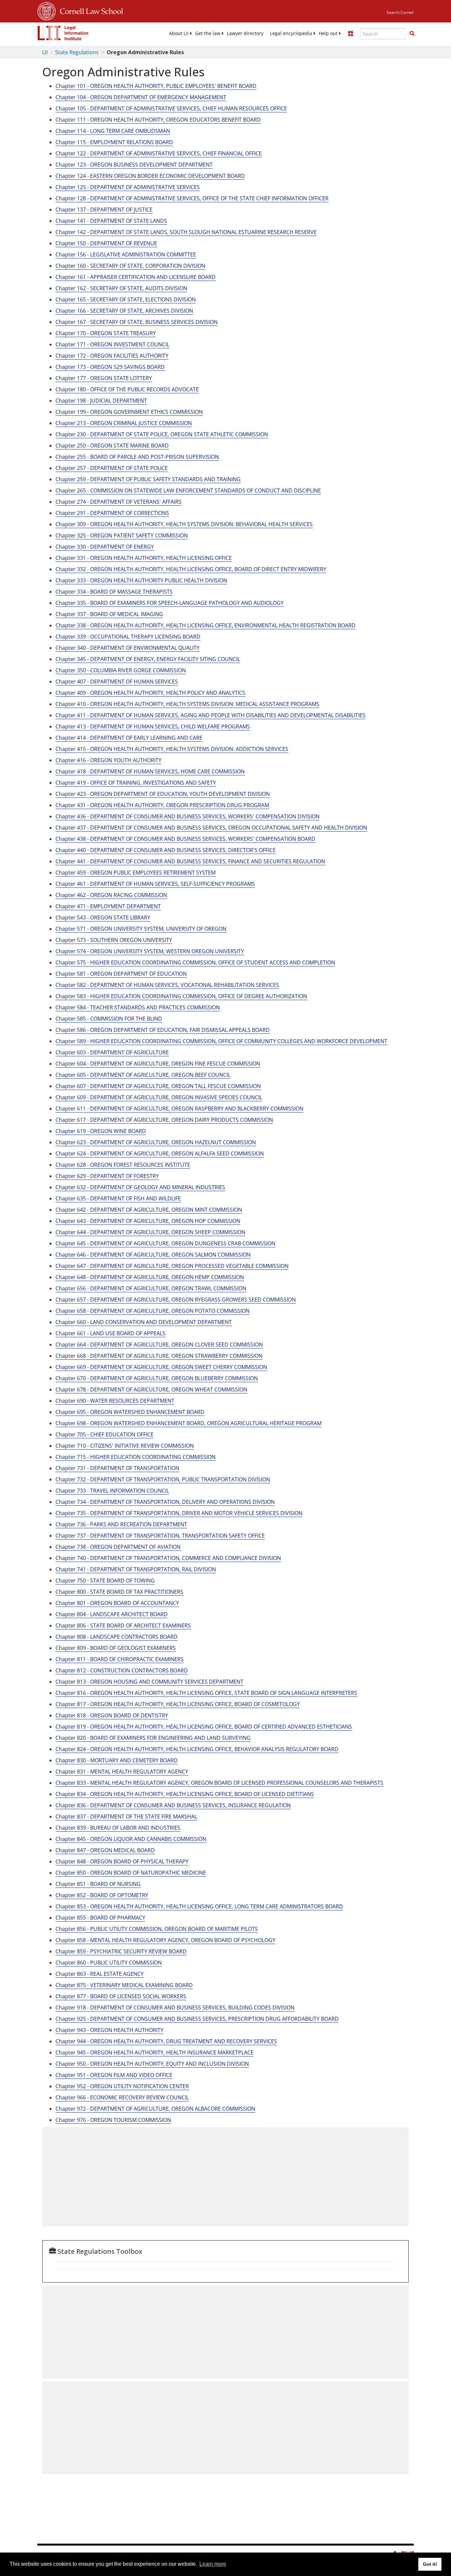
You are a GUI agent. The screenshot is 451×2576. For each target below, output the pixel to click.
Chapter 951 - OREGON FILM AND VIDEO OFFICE (114, 2075)
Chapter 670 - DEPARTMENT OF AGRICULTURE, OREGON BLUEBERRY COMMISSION (157, 1378)
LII (45, 52)
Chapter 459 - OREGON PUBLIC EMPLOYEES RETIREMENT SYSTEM (136, 873)
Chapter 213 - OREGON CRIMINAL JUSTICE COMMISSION (124, 423)
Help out (328, 33)
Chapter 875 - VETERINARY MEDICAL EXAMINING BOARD (124, 1985)
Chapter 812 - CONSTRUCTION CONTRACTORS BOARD (122, 1670)
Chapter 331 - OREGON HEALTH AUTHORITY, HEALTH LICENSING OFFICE (144, 558)
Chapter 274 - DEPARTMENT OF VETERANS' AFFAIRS (119, 502)
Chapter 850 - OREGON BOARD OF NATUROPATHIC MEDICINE (131, 1873)
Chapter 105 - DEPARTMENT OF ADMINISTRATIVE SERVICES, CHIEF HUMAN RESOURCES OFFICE (171, 108)
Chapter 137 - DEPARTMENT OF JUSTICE (104, 210)
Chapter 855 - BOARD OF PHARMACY (100, 1918)
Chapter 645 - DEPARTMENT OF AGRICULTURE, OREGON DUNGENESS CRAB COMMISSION (165, 1243)
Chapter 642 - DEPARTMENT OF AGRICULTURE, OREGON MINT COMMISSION (149, 1210)
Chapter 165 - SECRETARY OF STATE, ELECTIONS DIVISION (126, 299)
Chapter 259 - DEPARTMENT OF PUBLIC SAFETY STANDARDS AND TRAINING (148, 479)
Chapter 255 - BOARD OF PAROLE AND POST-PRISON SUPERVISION (137, 457)
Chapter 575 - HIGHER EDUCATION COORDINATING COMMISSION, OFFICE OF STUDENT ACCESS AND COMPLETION (195, 962)
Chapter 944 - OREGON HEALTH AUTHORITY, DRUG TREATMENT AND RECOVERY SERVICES (166, 2041)
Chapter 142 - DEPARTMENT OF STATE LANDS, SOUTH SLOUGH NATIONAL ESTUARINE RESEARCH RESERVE (186, 232)
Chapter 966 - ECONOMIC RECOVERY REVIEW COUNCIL (122, 2097)
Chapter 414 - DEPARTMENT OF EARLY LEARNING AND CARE (129, 738)
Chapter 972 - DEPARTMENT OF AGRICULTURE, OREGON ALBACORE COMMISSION (155, 2109)
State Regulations (77, 52)
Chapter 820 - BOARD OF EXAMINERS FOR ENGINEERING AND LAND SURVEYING (153, 1738)
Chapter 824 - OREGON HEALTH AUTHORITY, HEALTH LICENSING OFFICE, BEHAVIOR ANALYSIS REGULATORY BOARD (197, 1749)
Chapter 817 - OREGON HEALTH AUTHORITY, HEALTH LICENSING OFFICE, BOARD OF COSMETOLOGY (178, 1704)
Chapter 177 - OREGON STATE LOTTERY (104, 378)
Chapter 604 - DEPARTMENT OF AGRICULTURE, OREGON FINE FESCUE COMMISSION (158, 1064)
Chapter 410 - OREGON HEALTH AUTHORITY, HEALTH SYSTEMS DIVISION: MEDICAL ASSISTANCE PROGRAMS (187, 704)
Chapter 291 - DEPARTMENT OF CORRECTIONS (112, 513)
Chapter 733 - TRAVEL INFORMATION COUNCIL (112, 1491)
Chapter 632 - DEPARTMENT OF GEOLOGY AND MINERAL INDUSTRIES (140, 1187)
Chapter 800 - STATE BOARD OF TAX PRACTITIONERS (119, 1592)
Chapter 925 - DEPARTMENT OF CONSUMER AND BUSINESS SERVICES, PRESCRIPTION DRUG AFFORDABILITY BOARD (197, 2019)
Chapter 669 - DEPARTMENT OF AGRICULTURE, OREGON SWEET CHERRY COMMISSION (161, 1367)
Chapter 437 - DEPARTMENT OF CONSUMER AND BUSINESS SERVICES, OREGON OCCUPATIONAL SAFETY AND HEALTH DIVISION (211, 828)
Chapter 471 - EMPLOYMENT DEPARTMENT (108, 906)
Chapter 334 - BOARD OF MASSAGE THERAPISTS (114, 592)
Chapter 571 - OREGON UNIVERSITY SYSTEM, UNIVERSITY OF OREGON (141, 929)
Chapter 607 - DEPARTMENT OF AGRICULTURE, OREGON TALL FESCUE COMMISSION (158, 1086)
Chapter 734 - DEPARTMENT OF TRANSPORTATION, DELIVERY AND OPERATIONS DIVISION (165, 1502)
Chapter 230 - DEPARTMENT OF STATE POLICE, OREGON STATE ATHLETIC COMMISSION (162, 434)
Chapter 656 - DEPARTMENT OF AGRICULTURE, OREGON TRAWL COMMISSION (151, 1288)
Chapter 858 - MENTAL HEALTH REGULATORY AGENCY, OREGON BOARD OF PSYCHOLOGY (165, 1940)
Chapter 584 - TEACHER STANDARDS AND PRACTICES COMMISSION (138, 1007)
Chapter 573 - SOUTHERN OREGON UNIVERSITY (114, 940)
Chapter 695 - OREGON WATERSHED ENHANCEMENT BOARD (130, 1412)
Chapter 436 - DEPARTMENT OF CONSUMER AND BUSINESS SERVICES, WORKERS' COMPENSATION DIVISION (188, 816)
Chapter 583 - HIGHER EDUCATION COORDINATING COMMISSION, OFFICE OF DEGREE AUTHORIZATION (181, 996)
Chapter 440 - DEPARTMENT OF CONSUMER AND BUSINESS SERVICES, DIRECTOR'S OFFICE (166, 850)
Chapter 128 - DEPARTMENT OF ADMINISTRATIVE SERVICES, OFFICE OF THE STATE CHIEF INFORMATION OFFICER (192, 198)
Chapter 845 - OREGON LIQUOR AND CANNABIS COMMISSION (131, 1839)
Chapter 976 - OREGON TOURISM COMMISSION (113, 2120)
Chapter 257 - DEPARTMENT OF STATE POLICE (112, 468)
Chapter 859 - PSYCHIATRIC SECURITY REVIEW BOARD (121, 1951)
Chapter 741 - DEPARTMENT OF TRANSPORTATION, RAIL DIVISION (136, 1569)
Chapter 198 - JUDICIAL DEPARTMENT (101, 401)
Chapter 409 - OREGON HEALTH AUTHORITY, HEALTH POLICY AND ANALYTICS (150, 693)
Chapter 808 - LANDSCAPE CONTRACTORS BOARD (117, 1637)
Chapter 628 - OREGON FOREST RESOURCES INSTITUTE (123, 1165)
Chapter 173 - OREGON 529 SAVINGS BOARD (110, 367)
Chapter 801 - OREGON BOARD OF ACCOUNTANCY (117, 1603)
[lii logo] (63, 33)
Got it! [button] (430, 2564)
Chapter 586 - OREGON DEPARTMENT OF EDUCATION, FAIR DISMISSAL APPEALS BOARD (163, 1030)
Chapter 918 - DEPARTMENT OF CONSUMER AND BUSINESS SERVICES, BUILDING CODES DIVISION (175, 2008)
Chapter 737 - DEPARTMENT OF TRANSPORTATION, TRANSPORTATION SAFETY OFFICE (160, 1536)
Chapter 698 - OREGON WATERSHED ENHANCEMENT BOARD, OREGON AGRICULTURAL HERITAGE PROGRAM (189, 1423)
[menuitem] (179, 33)
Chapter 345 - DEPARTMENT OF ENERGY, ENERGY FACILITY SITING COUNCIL (148, 659)
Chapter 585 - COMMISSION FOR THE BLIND (109, 1019)
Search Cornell (400, 12)
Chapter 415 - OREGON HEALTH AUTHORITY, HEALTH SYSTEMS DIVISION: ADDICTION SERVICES (172, 749)
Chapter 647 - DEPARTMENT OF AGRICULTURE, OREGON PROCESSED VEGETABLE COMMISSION (172, 1266)
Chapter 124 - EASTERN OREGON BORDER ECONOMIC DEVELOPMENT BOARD (150, 176)
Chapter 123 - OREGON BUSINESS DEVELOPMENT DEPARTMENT (134, 165)
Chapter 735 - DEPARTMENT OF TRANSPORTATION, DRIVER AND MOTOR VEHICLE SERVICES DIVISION (179, 1513)
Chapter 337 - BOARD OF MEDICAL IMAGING (109, 614)
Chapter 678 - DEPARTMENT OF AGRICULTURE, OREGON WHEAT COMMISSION (151, 1389)
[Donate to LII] (351, 33)
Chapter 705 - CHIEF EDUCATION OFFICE (104, 1434)
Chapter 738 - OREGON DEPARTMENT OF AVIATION (118, 1547)
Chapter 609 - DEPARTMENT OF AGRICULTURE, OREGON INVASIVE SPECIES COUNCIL (159, 1097)
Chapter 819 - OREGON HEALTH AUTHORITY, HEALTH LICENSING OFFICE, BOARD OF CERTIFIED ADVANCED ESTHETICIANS (204, 1727)
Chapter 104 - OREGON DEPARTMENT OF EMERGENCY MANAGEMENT (141, 97)
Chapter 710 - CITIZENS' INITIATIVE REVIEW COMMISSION (125, 1446)
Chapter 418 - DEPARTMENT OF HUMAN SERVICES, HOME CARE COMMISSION (150, 771)
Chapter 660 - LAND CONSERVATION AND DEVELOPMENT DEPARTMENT (144, 1322)
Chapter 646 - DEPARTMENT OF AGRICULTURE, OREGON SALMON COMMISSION (153, 1255)
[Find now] (412, 34)
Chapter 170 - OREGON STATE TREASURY (106, 333)
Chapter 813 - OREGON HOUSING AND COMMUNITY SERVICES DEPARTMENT (149, 1682)
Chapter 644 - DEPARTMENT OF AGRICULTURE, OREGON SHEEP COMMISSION (150, 1232)
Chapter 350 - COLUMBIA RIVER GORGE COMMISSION (121, 670)
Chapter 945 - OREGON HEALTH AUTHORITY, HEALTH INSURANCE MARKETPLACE (155, 2052)
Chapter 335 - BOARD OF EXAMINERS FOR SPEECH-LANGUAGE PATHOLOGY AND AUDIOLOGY (170, 603)
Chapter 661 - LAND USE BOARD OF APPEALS (110, 1333)
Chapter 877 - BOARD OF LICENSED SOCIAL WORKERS (121, 1996)
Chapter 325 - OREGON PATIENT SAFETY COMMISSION (122, 535)
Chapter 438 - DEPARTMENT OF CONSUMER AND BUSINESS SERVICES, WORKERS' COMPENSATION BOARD (185, 839)
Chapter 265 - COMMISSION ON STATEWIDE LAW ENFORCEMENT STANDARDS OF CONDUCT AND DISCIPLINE (188, 490)
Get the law (208, 33)
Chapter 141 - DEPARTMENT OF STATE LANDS (111, 221)
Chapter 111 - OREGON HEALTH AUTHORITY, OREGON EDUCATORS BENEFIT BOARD (158, 120)
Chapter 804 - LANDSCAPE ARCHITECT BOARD (112, 1614)
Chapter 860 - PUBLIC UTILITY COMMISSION (109, 1963)
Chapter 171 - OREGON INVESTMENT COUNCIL (112, 344)
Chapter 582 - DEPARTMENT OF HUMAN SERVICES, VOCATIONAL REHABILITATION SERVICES (167, 985)
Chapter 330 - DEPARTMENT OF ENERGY (105, 547)
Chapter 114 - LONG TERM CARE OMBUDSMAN (113, 131)
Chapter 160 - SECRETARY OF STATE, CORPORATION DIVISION (130, 266)
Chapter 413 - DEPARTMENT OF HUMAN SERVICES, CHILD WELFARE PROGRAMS (153, 726)
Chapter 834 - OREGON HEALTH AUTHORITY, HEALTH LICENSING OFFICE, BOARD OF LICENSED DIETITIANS (185, 1794)
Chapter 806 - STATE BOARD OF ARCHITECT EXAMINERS (123, 1625)
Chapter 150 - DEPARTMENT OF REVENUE (106, 243)
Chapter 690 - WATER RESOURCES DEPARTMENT (115, 1401)
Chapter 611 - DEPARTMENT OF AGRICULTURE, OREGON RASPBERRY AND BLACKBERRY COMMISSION (179, 1109)
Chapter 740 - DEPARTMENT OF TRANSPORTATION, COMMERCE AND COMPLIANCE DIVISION (168, 1558)
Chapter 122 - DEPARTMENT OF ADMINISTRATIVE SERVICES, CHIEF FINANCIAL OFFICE (159, 153)
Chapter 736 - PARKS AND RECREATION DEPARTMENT (121, 1524)
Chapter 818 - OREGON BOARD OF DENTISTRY (112, 1715)
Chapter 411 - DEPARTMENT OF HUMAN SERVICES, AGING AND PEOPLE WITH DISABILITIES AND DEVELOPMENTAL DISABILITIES (210, 715)
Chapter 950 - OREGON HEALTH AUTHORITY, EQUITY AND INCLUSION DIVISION (152, 2064)
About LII (179, 33)
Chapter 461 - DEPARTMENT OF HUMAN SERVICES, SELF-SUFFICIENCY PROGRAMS (155, 884)
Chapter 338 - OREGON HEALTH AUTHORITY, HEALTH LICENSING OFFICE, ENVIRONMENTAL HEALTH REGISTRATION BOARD (206, 625)
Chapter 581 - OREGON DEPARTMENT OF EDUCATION (121, 974)
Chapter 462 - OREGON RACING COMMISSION (111, 895)
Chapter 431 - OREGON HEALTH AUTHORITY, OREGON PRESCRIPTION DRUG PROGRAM (162, 805)
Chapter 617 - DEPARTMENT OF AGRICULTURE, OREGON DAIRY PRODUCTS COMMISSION (164, 1120)
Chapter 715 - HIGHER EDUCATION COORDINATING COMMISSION (136, 1457)
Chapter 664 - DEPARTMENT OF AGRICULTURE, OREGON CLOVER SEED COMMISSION (159, 1345)
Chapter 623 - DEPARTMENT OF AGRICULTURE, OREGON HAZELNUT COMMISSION (156, 1142)
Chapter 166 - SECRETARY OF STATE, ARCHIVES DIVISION (124, 311)
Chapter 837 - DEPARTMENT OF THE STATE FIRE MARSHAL (126, 1816)
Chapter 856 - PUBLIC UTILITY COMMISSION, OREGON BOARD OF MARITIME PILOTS (157, 1929)
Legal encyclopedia (291, 33)
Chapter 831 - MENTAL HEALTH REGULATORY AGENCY (122, 1772)
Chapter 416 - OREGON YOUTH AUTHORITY (108, 760)
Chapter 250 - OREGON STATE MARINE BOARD (112, 446)
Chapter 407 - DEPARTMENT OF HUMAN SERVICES (117, 682)
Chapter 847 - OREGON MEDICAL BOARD (105, 1850)
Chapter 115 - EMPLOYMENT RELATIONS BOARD (114, 142)
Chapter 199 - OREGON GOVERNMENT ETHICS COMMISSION (129, 412)
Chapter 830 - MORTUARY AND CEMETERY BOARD (117, 1760)
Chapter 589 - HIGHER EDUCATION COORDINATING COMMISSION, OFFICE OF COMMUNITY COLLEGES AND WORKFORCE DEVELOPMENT (221, 1041)
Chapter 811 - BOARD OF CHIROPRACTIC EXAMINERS (120, 1659)
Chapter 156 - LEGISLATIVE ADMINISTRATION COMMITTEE (126, 254)
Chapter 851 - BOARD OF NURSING (98, 1884)
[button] (412, 33)
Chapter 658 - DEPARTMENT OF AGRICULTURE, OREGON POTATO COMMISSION (153, 1311)
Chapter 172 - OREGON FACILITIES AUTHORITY (112, 356)
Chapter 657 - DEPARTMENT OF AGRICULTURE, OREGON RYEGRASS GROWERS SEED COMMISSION (176, 1300)
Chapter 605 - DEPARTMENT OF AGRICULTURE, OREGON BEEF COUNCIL (143, 1075)
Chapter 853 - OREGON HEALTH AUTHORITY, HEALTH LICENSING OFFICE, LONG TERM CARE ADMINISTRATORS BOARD (199, 1906)
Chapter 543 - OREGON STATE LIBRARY (103, 917)
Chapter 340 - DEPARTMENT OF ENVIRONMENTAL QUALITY (127, 648)
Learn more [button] (213, 2564)
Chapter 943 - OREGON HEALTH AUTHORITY (109, 2030)
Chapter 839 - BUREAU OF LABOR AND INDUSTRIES (118, 1828)
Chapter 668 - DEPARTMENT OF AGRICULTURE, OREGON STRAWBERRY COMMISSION (159, 1356)
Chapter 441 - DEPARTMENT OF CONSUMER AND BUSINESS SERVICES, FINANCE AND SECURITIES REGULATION (190, 861)
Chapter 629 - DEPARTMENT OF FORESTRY (107, 1176)
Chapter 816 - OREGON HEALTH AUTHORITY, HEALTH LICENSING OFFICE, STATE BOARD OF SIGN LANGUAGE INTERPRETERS (206, 1693)
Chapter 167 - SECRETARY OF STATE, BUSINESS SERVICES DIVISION (137, 322)
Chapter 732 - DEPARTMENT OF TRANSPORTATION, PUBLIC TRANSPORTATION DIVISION (163, 1479)
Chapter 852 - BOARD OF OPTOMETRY (102, 1895)
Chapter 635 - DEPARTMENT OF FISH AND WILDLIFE (118, 1198)
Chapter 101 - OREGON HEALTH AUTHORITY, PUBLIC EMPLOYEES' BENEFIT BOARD (156, 86)
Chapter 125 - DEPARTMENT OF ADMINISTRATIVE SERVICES (128, 187)
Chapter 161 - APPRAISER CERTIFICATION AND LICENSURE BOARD (136, 277)
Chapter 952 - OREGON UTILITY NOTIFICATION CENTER (122, 2086)
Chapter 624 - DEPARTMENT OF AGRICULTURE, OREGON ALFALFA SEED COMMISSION (160, 1153)
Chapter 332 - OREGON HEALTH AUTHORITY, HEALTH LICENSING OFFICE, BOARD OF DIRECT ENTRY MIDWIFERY (191, 569)
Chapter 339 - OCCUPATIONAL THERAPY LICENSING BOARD (128, 637)
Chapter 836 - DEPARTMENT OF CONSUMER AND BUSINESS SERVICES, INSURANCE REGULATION (173, 1805)
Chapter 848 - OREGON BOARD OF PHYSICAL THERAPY (122, 1861)
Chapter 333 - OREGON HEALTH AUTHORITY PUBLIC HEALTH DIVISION (141, 580)
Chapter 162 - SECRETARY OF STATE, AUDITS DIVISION (121, 288)
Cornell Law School (89, 10)
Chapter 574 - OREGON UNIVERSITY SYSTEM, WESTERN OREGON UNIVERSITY (150, 951)
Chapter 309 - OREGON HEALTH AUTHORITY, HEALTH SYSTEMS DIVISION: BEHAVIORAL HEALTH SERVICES (184, 524)
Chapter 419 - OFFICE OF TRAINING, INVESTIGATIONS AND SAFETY (136, 783)
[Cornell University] (47, 10)
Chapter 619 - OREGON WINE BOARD (101, 1131)
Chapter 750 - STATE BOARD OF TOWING (105, 1581)
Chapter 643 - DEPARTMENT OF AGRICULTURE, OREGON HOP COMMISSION (148, 1221)
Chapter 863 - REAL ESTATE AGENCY (100, 1974)
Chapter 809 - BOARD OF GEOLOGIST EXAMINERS (116, 1648)
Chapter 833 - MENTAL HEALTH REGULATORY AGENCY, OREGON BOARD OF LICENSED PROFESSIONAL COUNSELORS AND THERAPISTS (219, 1783)
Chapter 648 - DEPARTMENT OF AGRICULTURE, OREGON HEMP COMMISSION (150, 1277)
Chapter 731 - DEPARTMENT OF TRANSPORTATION (117, 1468)
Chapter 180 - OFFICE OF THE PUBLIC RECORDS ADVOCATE (127, 389)
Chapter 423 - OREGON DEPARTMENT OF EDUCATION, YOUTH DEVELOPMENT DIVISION (163, 794)
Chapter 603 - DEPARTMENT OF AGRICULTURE (112, 1052)
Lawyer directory (245, 33)
